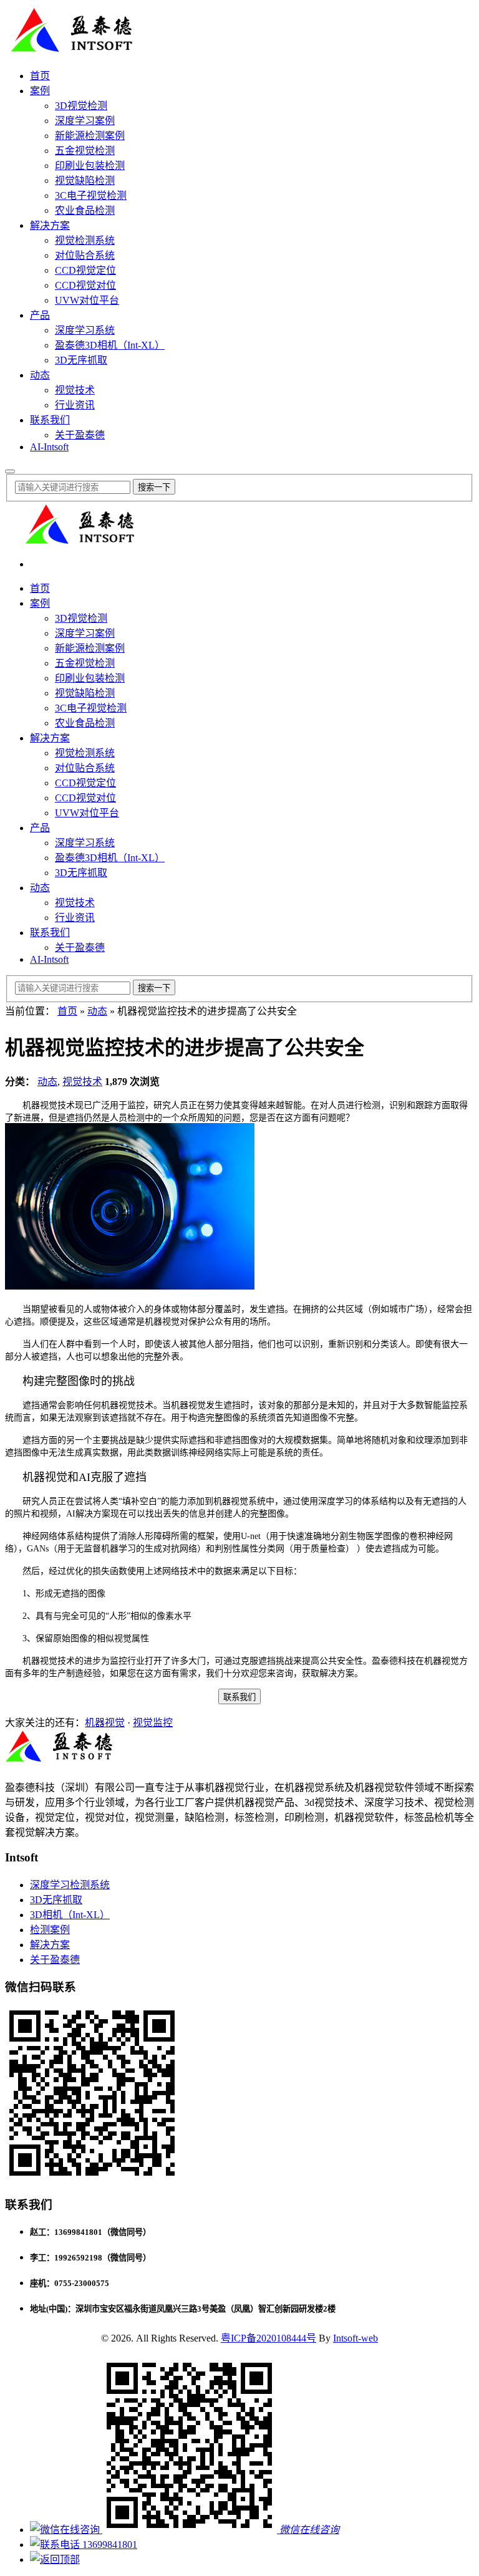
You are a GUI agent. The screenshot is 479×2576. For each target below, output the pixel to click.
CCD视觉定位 (85, 270)
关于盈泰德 (80, 435)
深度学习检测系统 (70, 1885)
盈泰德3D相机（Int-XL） (110, 345)
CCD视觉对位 (85, 285)
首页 (40, 76)
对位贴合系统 (85, 255)
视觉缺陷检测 (85, 181)
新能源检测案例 (90, 136)
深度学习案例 (85, 121)
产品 (40, 315)
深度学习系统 (85, 330)
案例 (40, 91)
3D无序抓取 (81, 360)
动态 (40, 375)
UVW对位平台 (87, 300)
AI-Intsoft (49, 447)
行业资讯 (75, 405)
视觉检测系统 (85, 240)
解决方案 (50, 225)
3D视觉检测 (81, 106)
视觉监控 (153, 1723)
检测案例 (50, 1930)
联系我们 (50, 420)
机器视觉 (105, 1723)
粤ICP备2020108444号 (269, 2338)
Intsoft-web (356, 2338)
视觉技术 (75, 390)
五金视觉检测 (85, 151)
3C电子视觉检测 (91, 195)
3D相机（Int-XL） (70, 1915)
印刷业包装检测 (90, 166)
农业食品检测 (85, 210)
